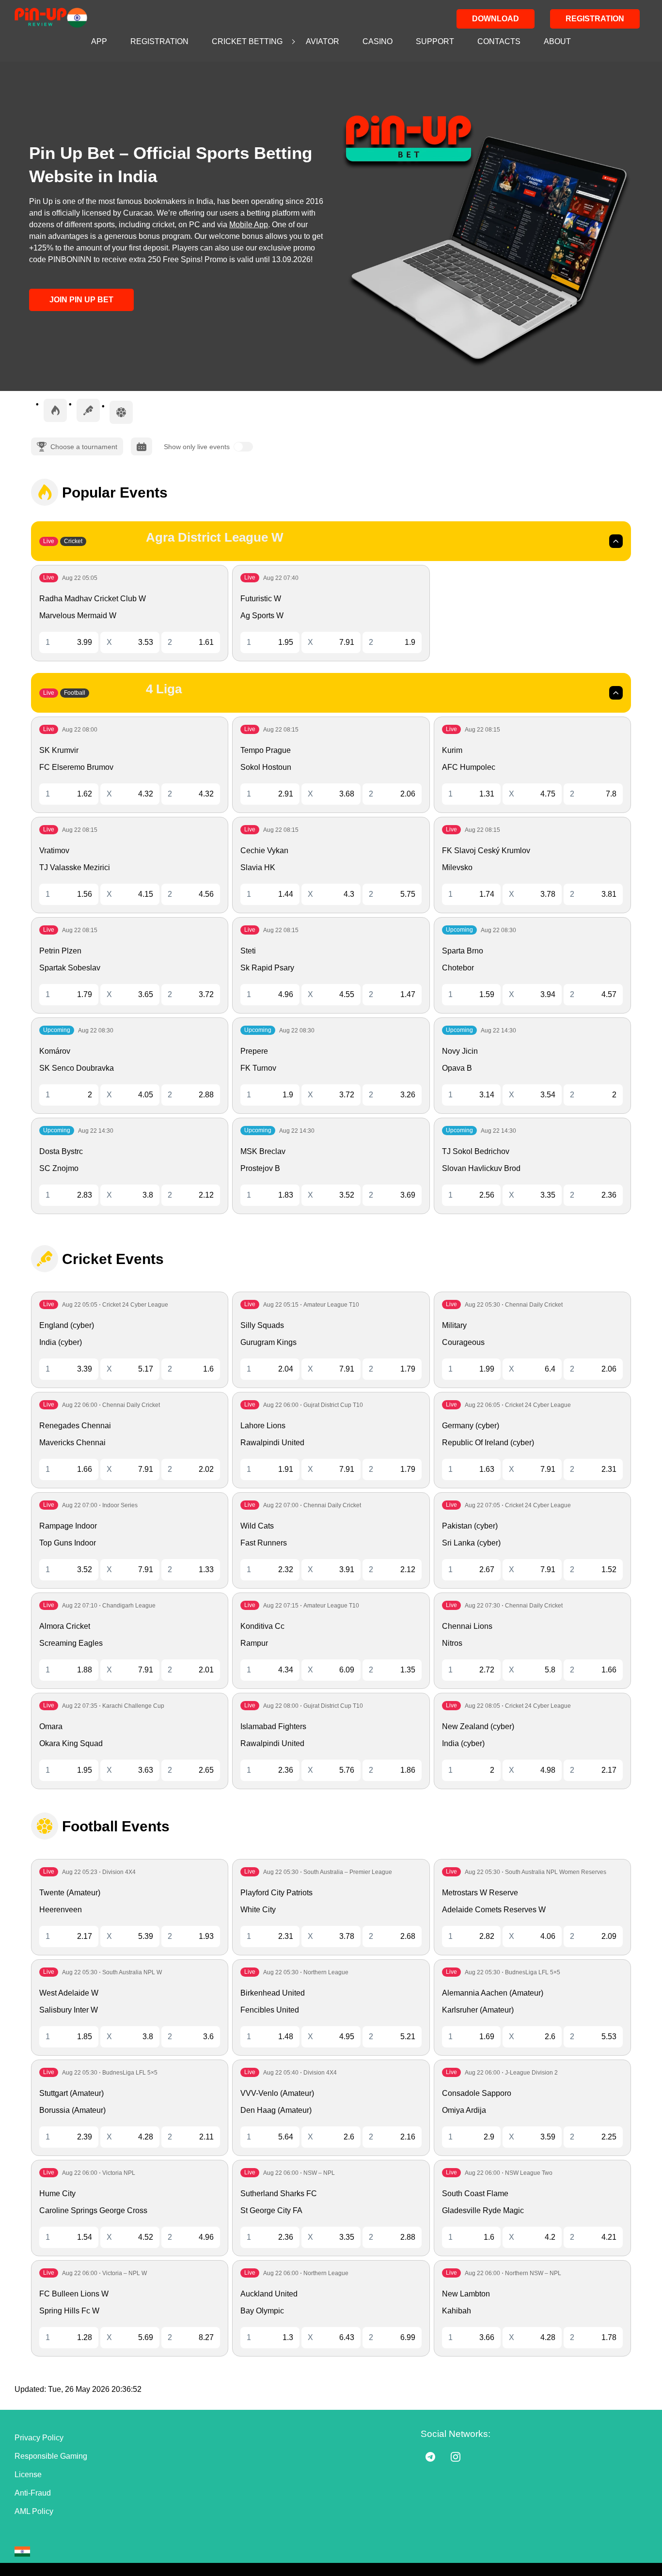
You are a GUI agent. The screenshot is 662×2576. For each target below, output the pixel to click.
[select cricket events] (88, 410)
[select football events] (121, 412)
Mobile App (249, 225)
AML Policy (34, 2511)
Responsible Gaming (51, 2456)
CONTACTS (499, 41)
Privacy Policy (39, 2438)
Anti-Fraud (33, 2493)
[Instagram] (456, 2457)
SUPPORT (435, 41)
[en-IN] (22, 2552)
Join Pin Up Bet (81, 300)
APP (99, 41)
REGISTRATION (159, 41)
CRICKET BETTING (247, 41)
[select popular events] (55, 410)
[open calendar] (142, 446)
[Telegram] (430, 2457)
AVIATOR (323, 41)
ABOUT (557, 41)
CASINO (378, 41)
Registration (595, 19)
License (28, 2475)
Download (496, 19)
